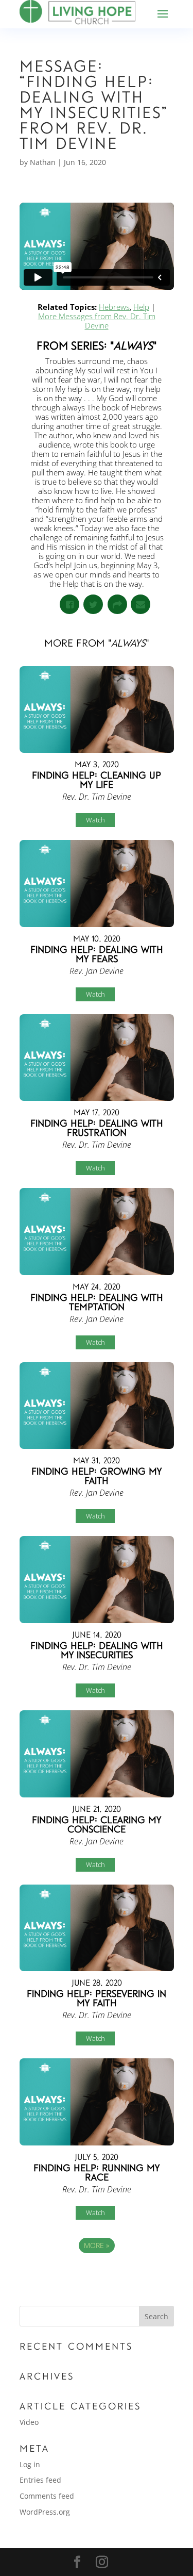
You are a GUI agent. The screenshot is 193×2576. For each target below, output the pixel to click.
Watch (95, 820)
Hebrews (114, 307)
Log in (30, 2464)
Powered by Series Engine (97, 2274)
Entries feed (40, 2480)
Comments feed (47, 2496)
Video (29, 2422)
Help (141, 307)
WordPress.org (45, 2512)
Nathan (43, 162)
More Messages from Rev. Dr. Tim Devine (97, 321)
